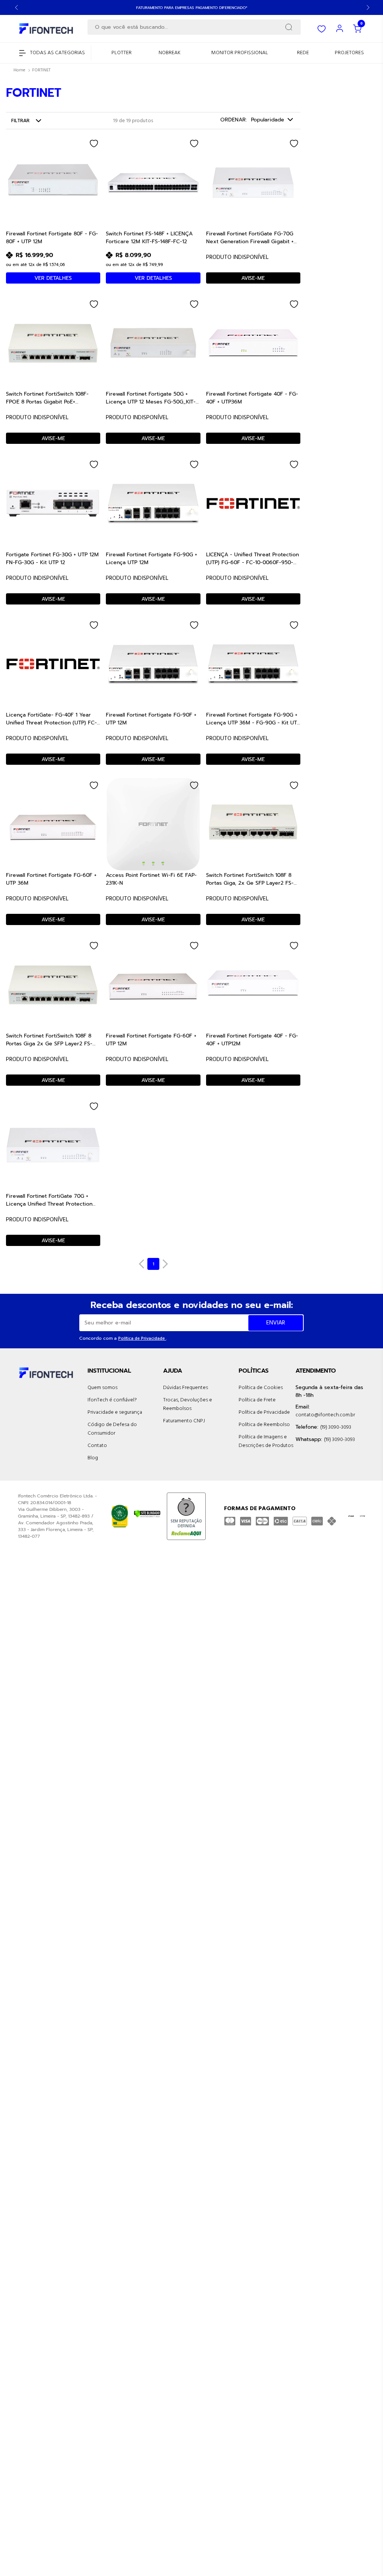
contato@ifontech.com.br (325, 1415)
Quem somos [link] (102, 1388)
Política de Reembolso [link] (264, 1425)
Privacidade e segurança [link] (115, 1412)
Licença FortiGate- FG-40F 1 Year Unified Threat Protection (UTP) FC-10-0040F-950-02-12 (51, 718)
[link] (122, 53)
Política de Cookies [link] (261, 1388)
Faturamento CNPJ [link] (184, 1421)
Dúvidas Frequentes (186, 1388)
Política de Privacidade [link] (264, 1412)
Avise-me (253, 278)
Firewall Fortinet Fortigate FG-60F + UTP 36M (51, 879)
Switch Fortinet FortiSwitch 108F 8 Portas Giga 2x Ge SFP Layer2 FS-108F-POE (49, 1039)
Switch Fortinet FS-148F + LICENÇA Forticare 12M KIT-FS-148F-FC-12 (149, 237)
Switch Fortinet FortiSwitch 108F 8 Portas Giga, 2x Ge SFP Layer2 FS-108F (250, 879)
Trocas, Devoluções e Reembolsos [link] (188, 1404)
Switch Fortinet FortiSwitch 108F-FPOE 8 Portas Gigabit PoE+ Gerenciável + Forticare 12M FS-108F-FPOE (53, 398)
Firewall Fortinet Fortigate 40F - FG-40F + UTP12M (252, 1039)
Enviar (276, 1323)
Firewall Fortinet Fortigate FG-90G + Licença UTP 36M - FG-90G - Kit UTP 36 (253, 718)
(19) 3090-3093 (336, 1427)
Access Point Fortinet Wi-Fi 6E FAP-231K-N (151, 879)
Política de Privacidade (142, 1339)
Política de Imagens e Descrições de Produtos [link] (266, 1441)
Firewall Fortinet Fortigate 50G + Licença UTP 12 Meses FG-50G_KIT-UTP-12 (151, 398)
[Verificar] (147, 1514)
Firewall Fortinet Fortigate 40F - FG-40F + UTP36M (252, 398)
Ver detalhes (53, 278)
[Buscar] (289, 27)
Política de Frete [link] (257, 1400)
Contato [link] (97, 1446)
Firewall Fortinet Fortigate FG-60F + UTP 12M (151, 1039)
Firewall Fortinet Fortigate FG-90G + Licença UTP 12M (151, 558)
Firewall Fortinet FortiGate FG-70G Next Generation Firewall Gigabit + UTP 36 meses (250, 237)
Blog (93, 1458)
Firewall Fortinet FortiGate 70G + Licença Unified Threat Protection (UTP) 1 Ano (49, 1200)
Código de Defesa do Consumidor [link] (112, 1429)
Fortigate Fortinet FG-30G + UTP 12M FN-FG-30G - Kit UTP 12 (52, 558)
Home (19, 70)
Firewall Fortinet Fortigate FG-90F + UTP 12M (151, 718)
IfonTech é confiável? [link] (112, 1400)
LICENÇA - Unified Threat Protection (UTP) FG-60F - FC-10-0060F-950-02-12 (252, 558)
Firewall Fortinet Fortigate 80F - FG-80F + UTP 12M (52, 237)
